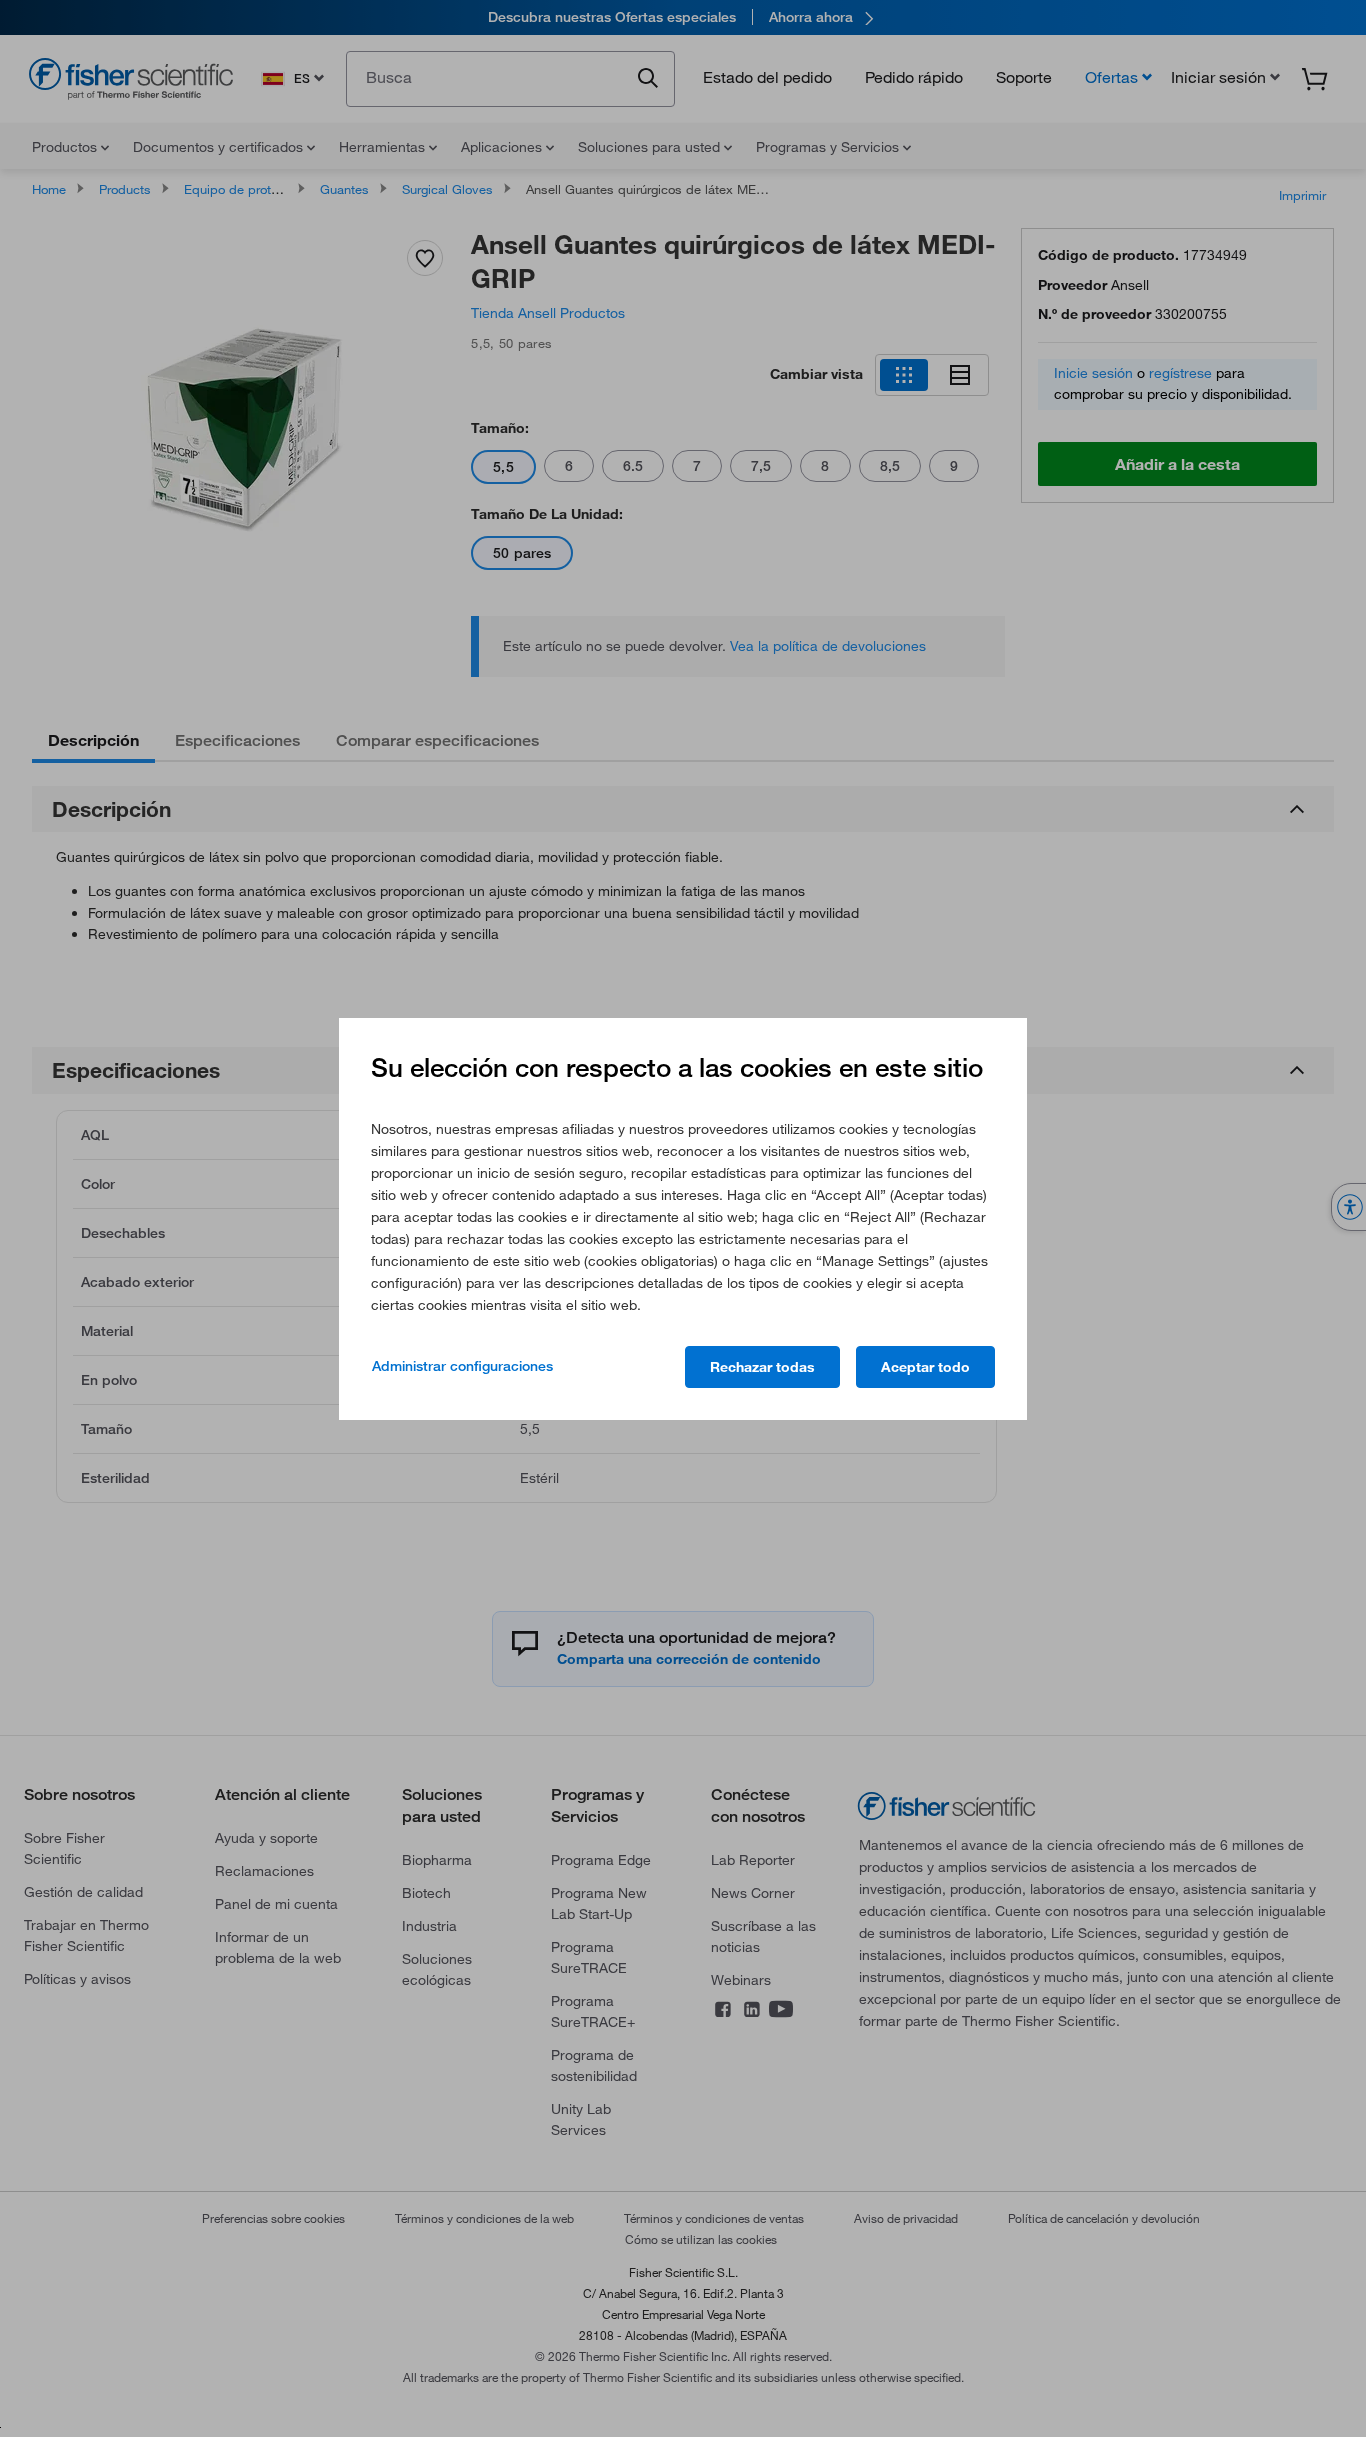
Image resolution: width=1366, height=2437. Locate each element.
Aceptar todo (925, 1367)
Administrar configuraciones (462, 1366)
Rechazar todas (762, 1367)
